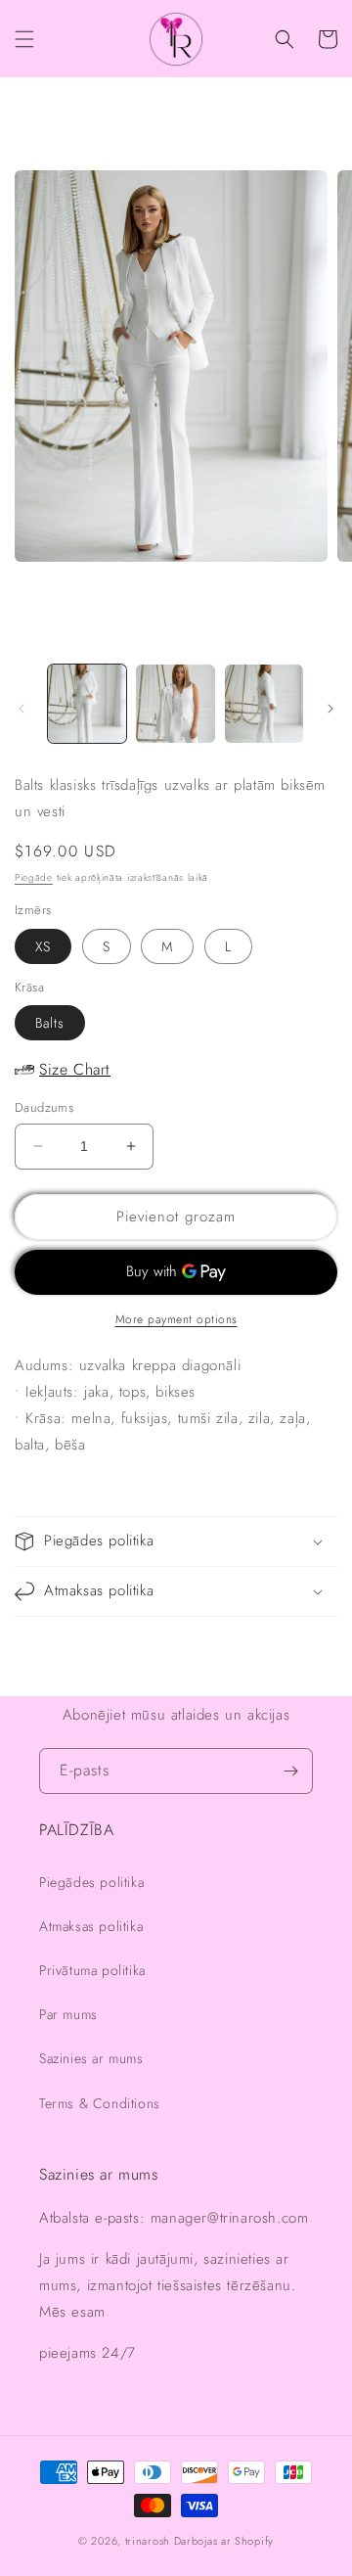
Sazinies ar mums (91, 2058)
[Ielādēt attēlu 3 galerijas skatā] (264, 704)
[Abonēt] (290, 1771)
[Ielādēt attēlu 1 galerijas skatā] (87, 704)
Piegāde (34, 877)
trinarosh (148, 2541)
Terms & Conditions (100, 2103)
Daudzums (44, 1107)
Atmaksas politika (91, 1926)
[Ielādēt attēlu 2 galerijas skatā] (175, 704)
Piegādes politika (91, 1882)
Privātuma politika (92, 1970)
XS (43, 946)
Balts (50, 1023)
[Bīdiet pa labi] (330, 709)
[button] (24, 39)
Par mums (68, 2014)
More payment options (176, 1319)
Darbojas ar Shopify (224, 2541)
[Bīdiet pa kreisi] (22, 709)
